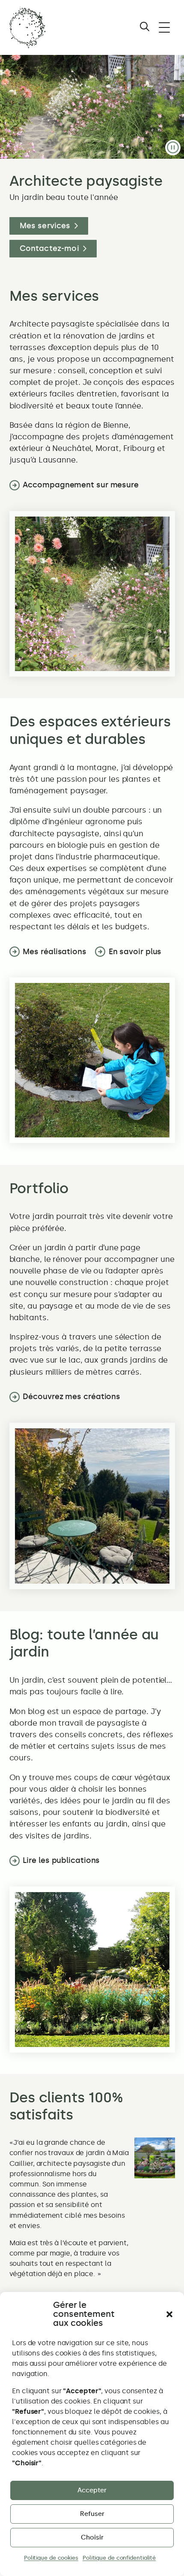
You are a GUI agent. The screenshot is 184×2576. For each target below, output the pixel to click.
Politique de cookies (51, 2558)
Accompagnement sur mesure (81, 485)
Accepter (92, 2490)
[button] (169, 2314)
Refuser (92, 2514)
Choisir (92, 2537)
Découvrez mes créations (71, 1397)
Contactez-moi (49, 248)
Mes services (45, 226)
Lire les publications (61, 1860)
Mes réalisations (54, 952)
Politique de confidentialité (119, 2558)
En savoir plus (135, 952)
